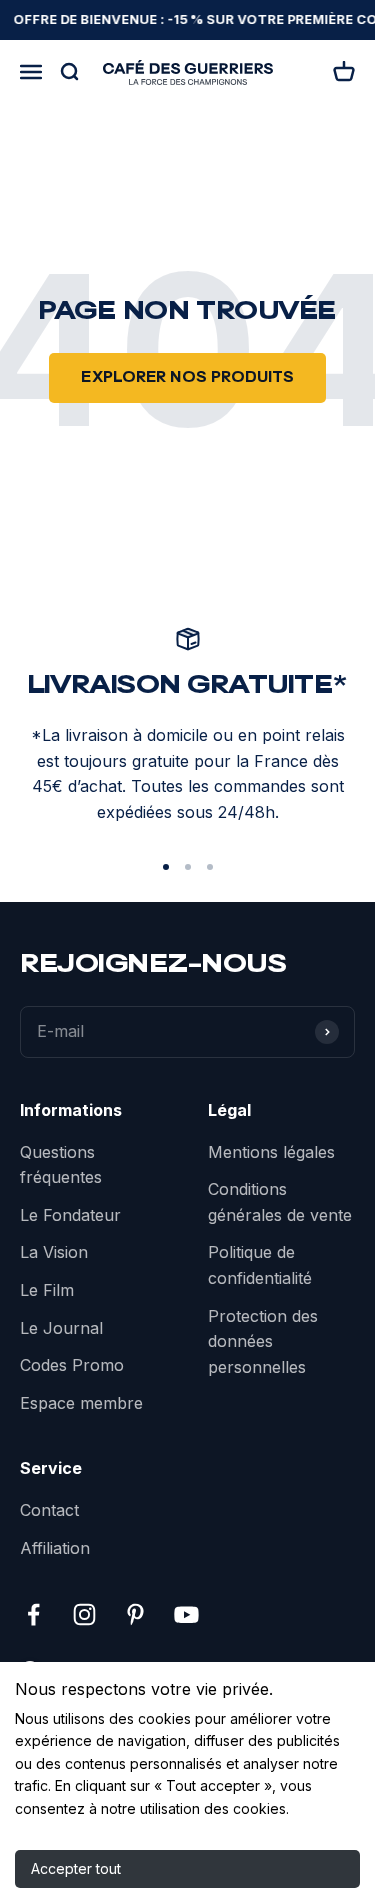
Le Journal (61, 1328)
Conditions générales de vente (280, 1202)
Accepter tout (76, 1868)
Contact (49, 1510)
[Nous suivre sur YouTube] (186, 1614)
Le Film (47, 1290)
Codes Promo (72, 1365)
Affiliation (55, 1548)
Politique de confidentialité (260, 1265)
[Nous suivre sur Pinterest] (135, 1614)
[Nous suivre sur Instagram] (84, 1614)
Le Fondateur (70, 1215)
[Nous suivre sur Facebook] (33, 1614)
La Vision (54, 1252)
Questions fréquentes (61, 1165)
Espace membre (81, 1403)
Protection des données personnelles (263, 1341)
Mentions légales (271, 1152)
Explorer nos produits (187, 378)
